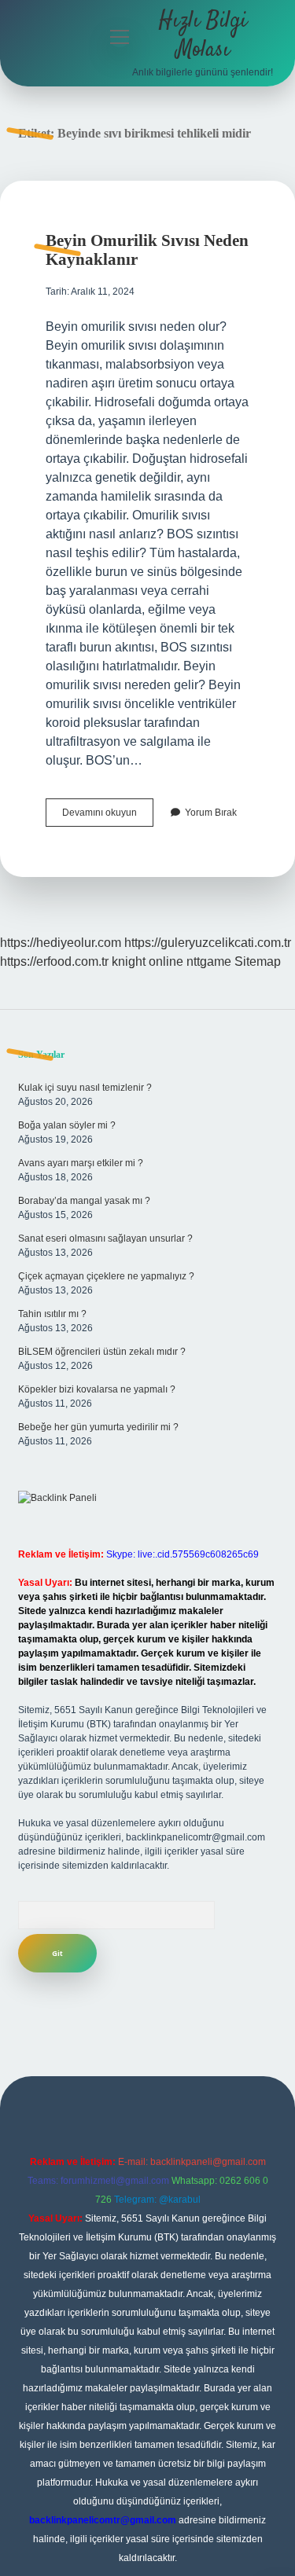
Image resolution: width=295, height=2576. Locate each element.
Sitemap (258, 961)
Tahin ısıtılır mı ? (52, 1314)
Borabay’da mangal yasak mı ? (84, 1201)
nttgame (209, 961)
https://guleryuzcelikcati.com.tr (208, 943)
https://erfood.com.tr (54, 961)
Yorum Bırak (211, 813)
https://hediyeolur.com (61, 943)
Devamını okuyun (108, 816)
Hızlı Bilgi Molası (203, 36)
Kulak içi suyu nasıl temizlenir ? (85, 1088)
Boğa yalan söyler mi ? (67, 1125)
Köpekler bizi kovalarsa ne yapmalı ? (97, 1389)
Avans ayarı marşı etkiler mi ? (81, 1163)
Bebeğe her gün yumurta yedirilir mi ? (98, 1427)
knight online (147, 961)
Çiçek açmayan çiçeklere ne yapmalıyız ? (106, 1276)
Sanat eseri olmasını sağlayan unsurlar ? (105, 1238)
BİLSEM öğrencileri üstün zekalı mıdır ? (102, 1352)
